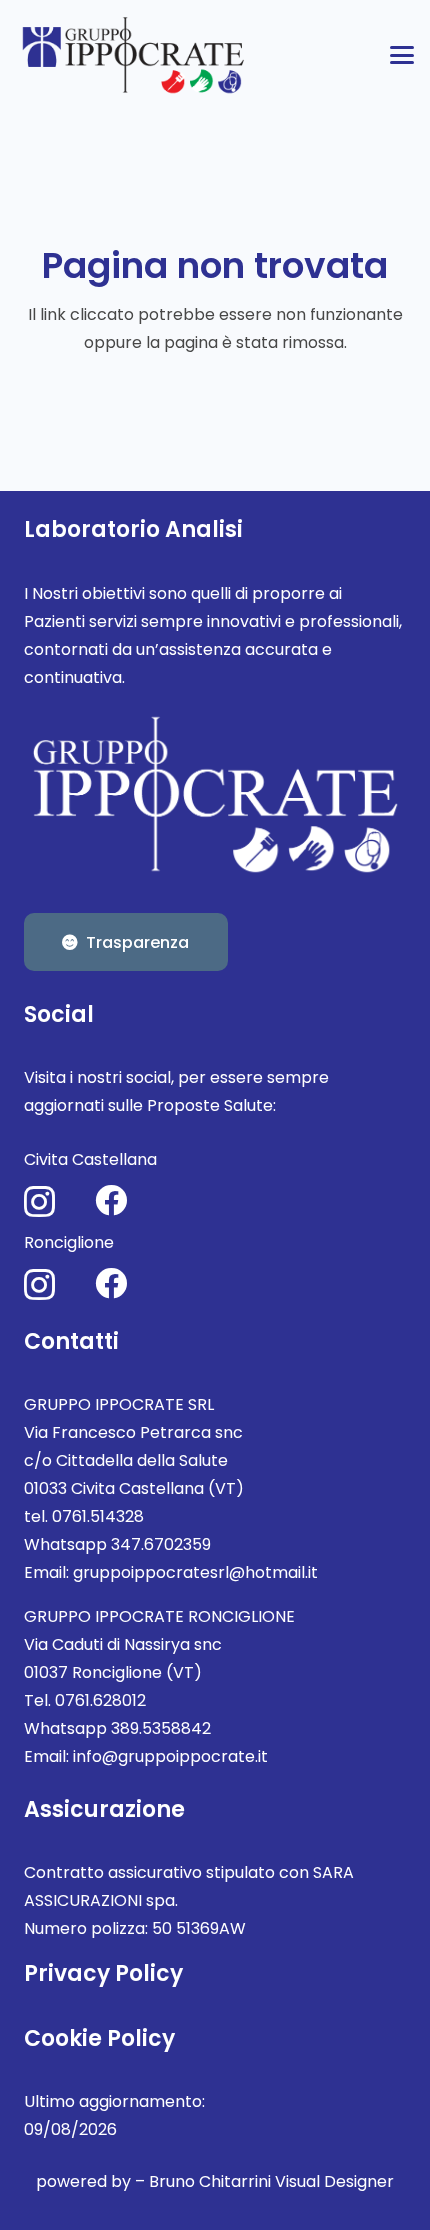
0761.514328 (98, 1516)
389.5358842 (161, 1728)
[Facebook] (111, 1200)
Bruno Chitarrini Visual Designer (271, 2181)
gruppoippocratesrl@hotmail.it (195, 1572)
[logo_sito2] (135, 55)
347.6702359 (161, 1544)
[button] (402, 55)
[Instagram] (39, 1201)
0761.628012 (100, 1700)
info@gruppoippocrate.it (170, 1756)
